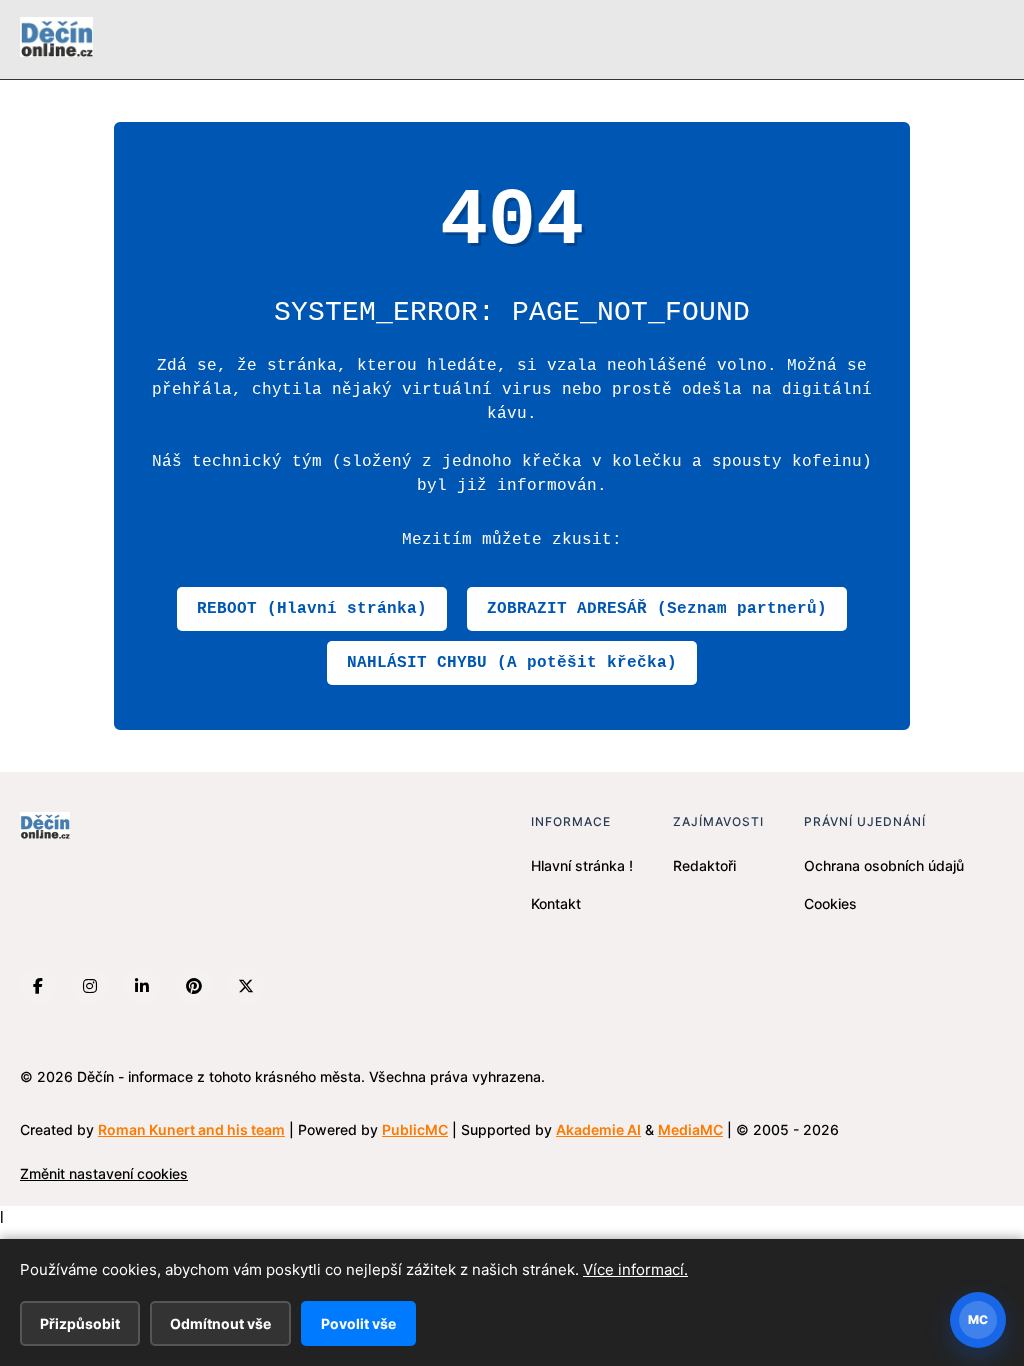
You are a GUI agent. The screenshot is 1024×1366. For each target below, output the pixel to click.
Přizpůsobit (80, 1323)
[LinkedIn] (142, 986)
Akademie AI (598, 1129)
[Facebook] (38, 986)
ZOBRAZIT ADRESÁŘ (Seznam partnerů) (657, 609)
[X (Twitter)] (246, 986)
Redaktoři (704, 865)
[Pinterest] (194, 986)
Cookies (830, 903)
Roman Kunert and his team (191, 1129)
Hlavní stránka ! (582, 865)
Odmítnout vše (220, 1323)
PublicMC (415, 1129)
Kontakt (556, 903)
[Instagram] (90, 986)
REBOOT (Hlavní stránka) (312, 609)
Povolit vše (358, 1323)
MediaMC (690, 1129)
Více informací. (635, 1269)
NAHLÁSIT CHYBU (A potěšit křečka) (512, 663)
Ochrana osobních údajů (884, 865)
